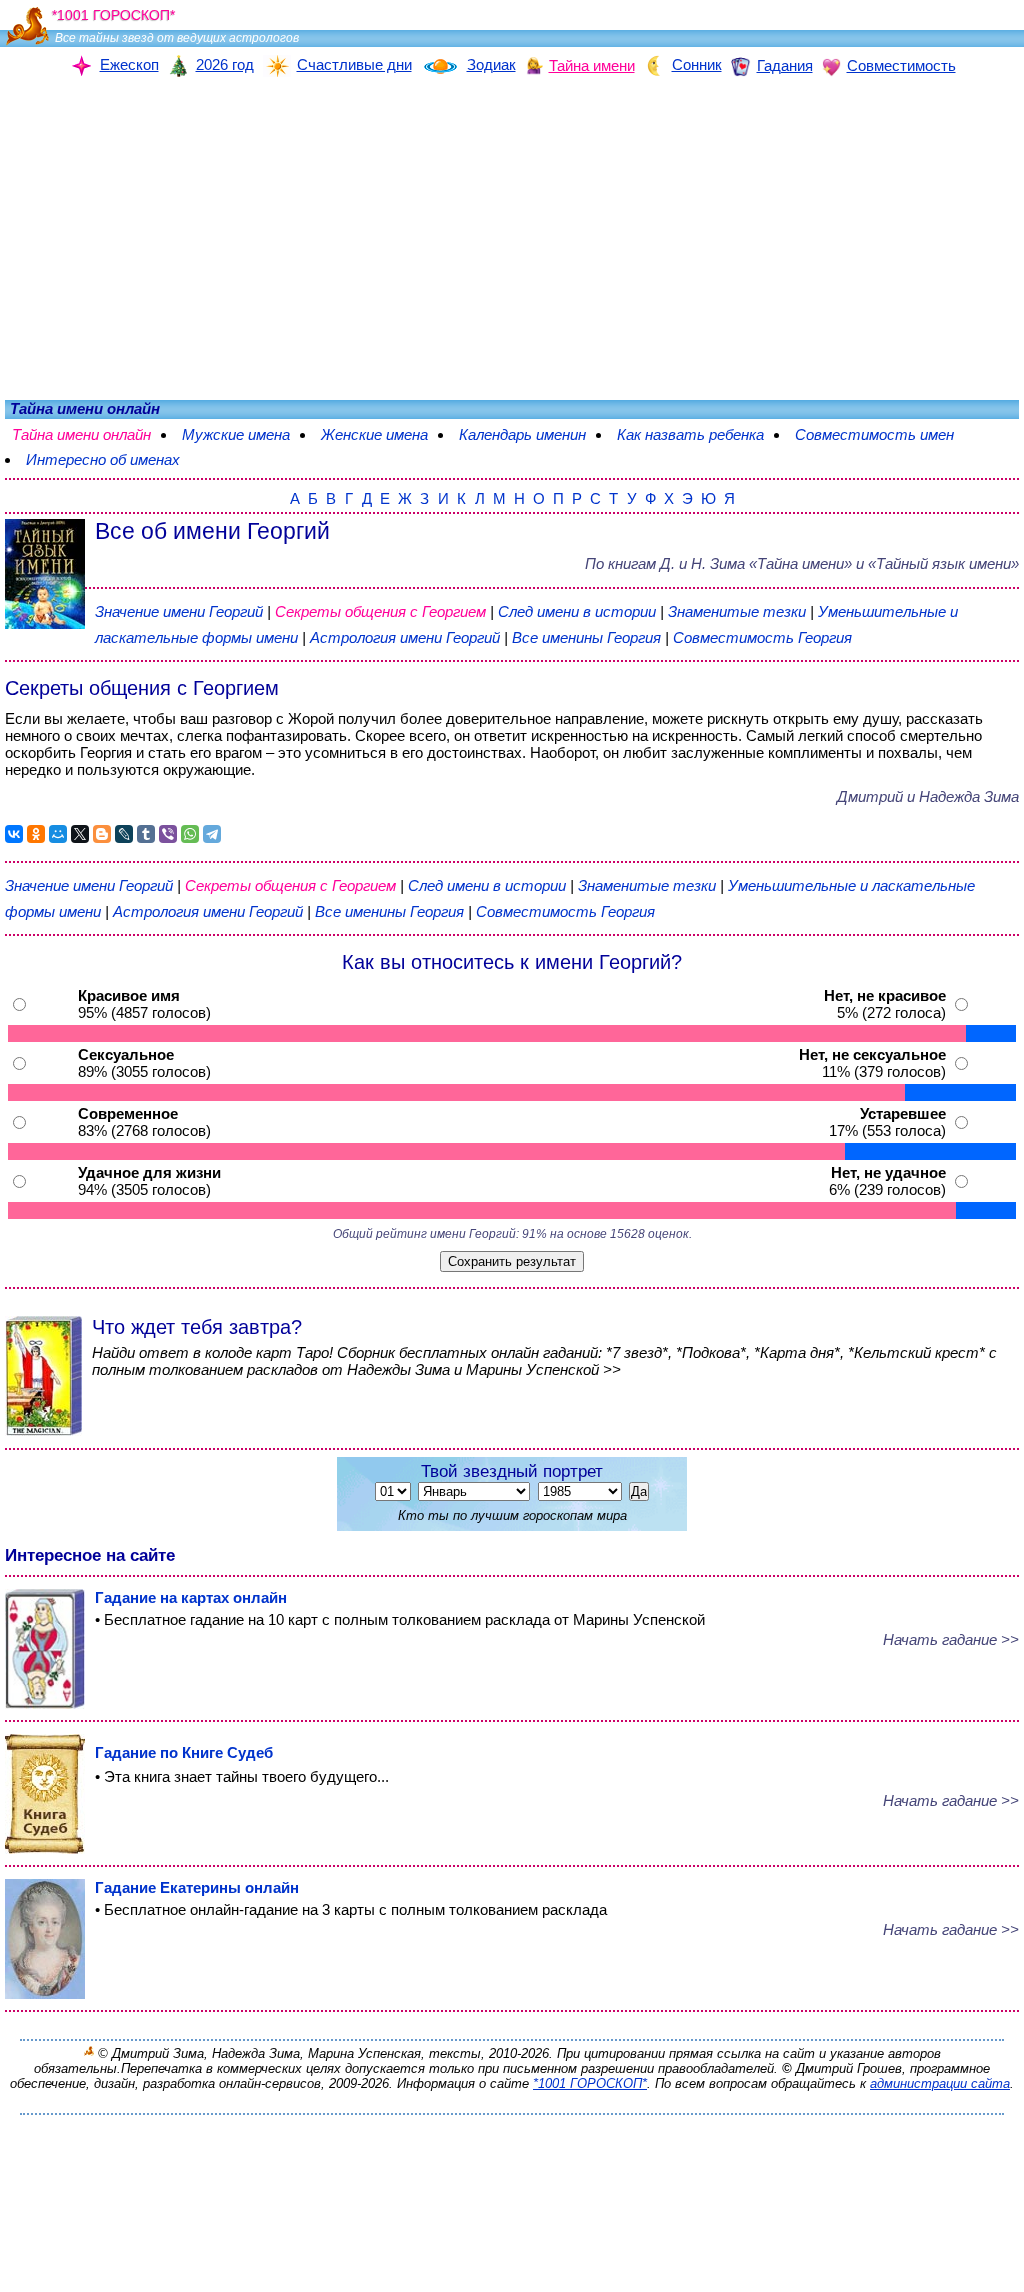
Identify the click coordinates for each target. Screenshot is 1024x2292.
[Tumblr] (146, 834)
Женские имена (374, 434)
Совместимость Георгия (762, 637)
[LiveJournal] (124, 834)
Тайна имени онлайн (81, 434)
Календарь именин (522, 434)
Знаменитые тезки (737, 611)
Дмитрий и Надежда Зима (928, 796)
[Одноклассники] (36, 834)
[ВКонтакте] (14, 834)
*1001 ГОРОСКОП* (590, 2083)
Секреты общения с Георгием (382, 611)
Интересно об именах (103, 459)
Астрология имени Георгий (405, 637)
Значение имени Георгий (179, 611)
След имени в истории (577, 611)
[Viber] (168, 834)
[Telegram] (212, 834)
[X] (80, 834)
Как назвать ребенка (690, 434)
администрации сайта (940, 2083)
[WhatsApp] (190, 834)
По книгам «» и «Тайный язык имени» (802, 563)
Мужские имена (236, 434)
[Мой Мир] (58, 834)
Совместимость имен (874, 434)
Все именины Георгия (588, 637)
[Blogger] (102, 834)
